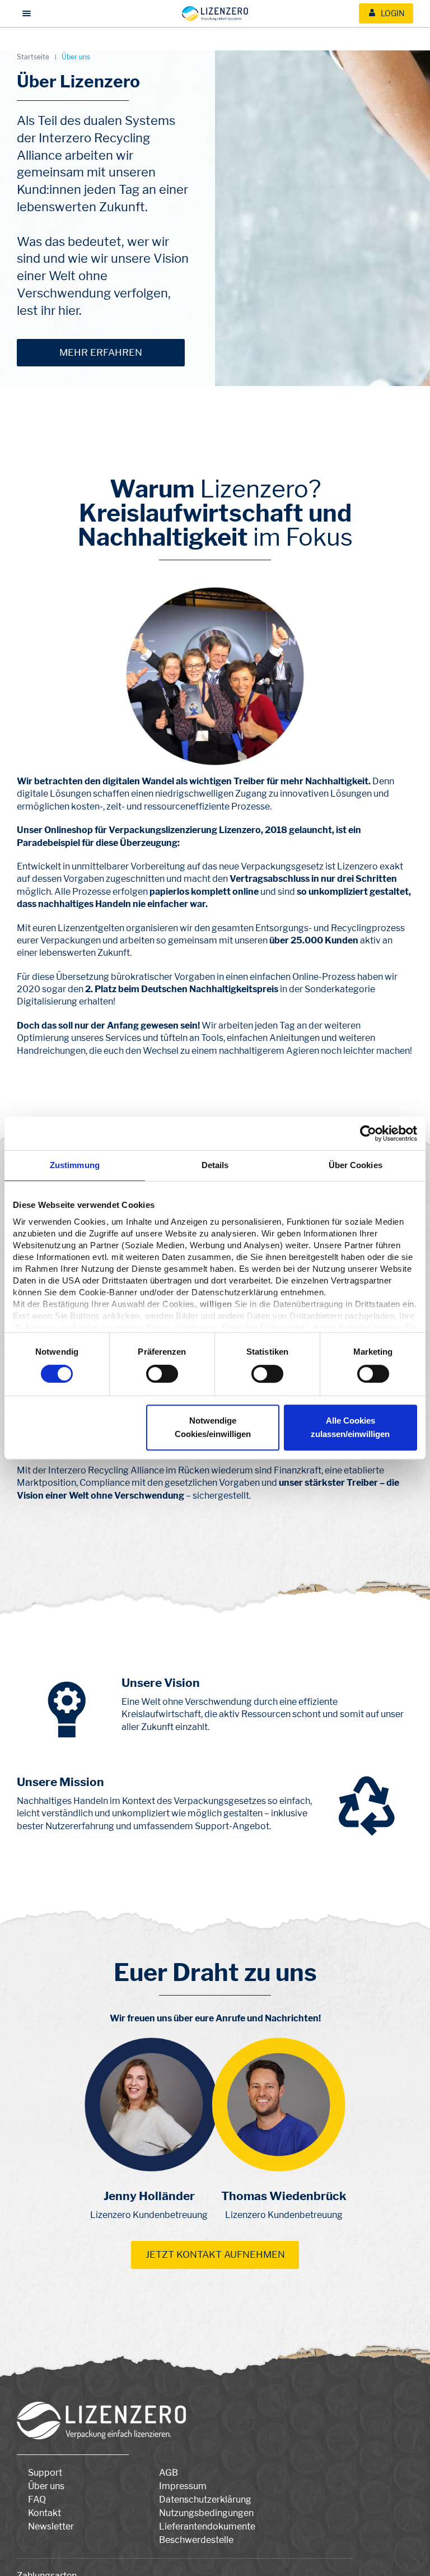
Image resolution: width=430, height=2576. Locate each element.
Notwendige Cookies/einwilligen (213, 1427)
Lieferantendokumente (207, 2526)
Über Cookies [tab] (356, 1165)
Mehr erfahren (101, 352)
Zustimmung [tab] (75, 1165)
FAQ (37, 2500)
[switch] (162, 1374)
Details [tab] (215, 1165)
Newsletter (51, 2526)
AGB (169, 2473)
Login (392, 13)
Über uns (46, 2486)
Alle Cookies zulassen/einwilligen (350, 1427)
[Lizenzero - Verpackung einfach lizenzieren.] (215, 13)
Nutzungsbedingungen (206, 2513)
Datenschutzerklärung (205, 2500)
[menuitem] (386, 13)
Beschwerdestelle (196, 2540)
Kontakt (45, 2513)
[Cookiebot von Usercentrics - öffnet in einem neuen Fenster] (368, 1133)
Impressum (183, 2486)
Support (45, 2473)
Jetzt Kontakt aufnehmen (215, 2254)
